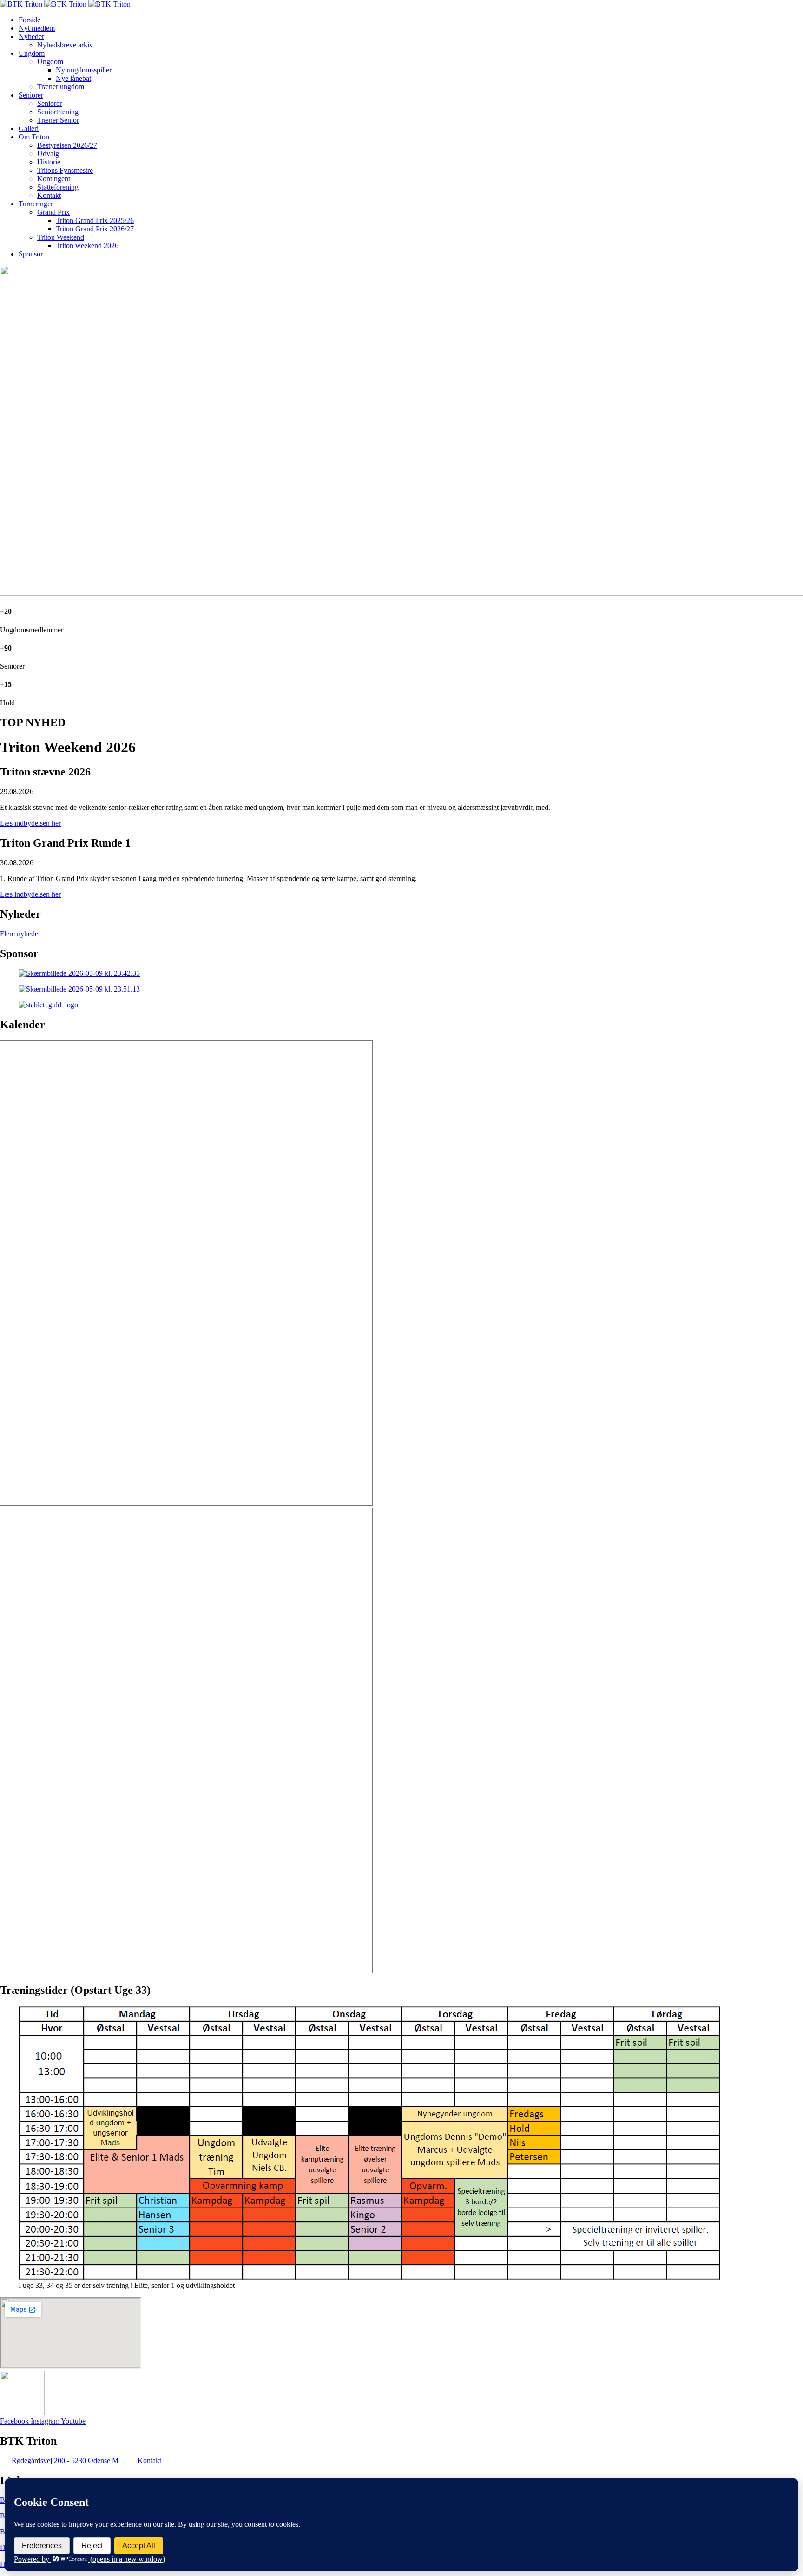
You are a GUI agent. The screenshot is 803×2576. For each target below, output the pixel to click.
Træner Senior (58, 120)
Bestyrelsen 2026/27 (67, 145)
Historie (49, 162)
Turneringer (36, 204)
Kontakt (49, 195)
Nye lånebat (73, 78)
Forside (30, 20)
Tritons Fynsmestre (65, 170)
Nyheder (31, 36)
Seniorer (31, 95)
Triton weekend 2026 (87, 246)
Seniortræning (58, 112)
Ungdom (32, 53)
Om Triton (34, 137)
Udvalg (48, 154)
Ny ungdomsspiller (84, 70)
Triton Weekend (61, 237)
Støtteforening (58, 187)
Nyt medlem (37, 28)
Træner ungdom (61, 87)
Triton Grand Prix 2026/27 (95, 229)
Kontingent (54, 179)
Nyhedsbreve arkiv (65, 45)
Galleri (29, 128)
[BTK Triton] (65, 4)
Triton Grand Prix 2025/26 (95, 220)
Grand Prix (53, 212)
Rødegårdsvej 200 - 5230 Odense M (65, 2461)
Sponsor (31, 254)
